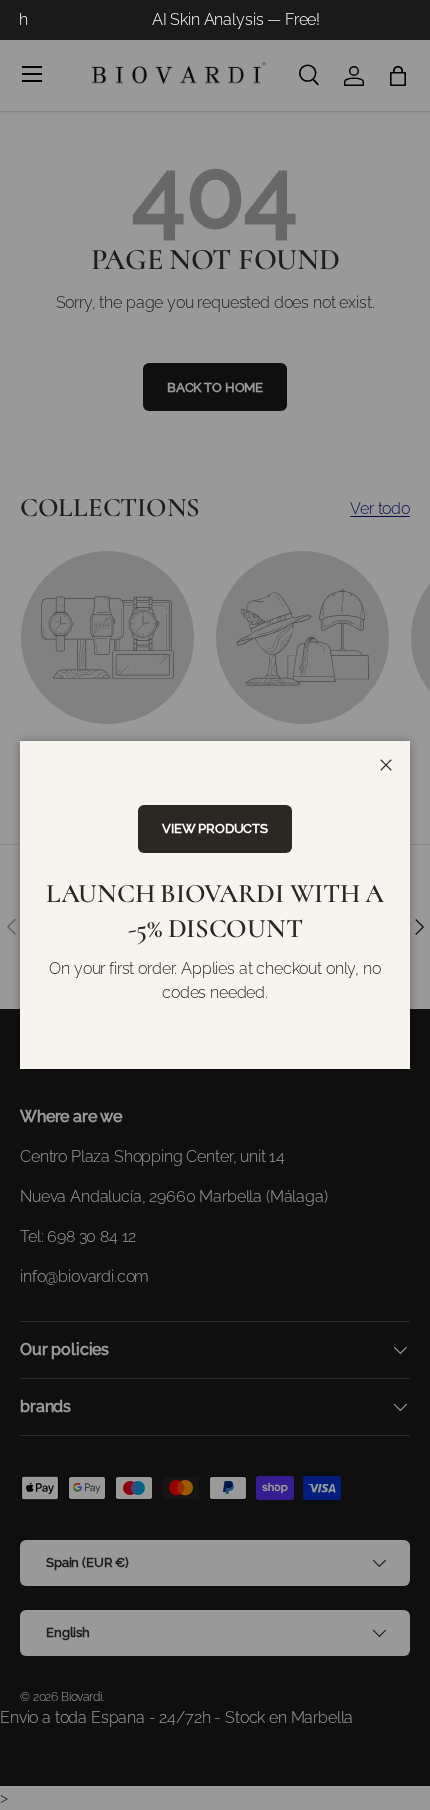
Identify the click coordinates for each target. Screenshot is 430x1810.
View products (215, 828)
